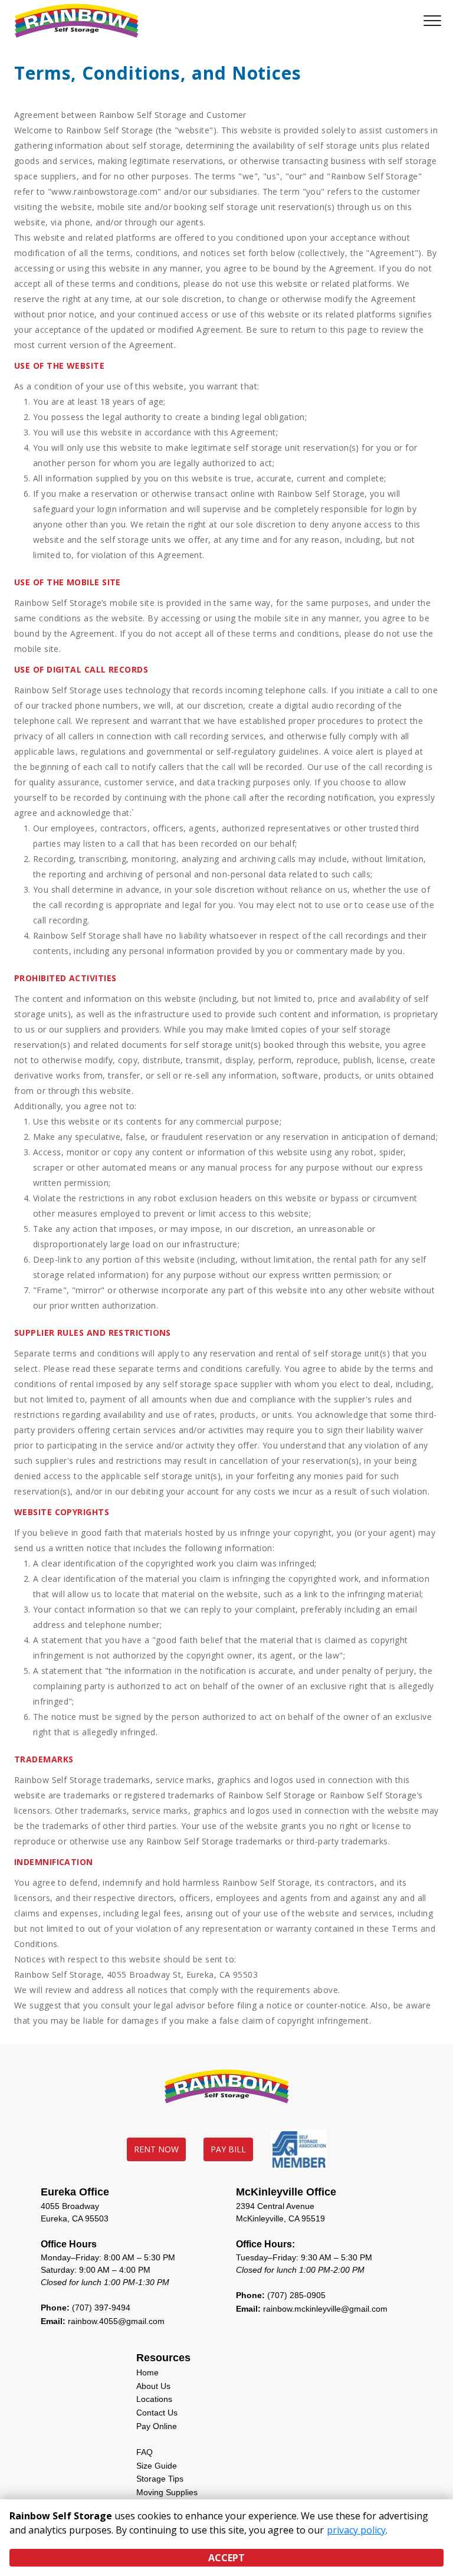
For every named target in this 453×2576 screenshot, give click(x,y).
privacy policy (356, 2530)
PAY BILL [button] (228, 2149)
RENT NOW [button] (156, 2149)
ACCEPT (226, 2558)
